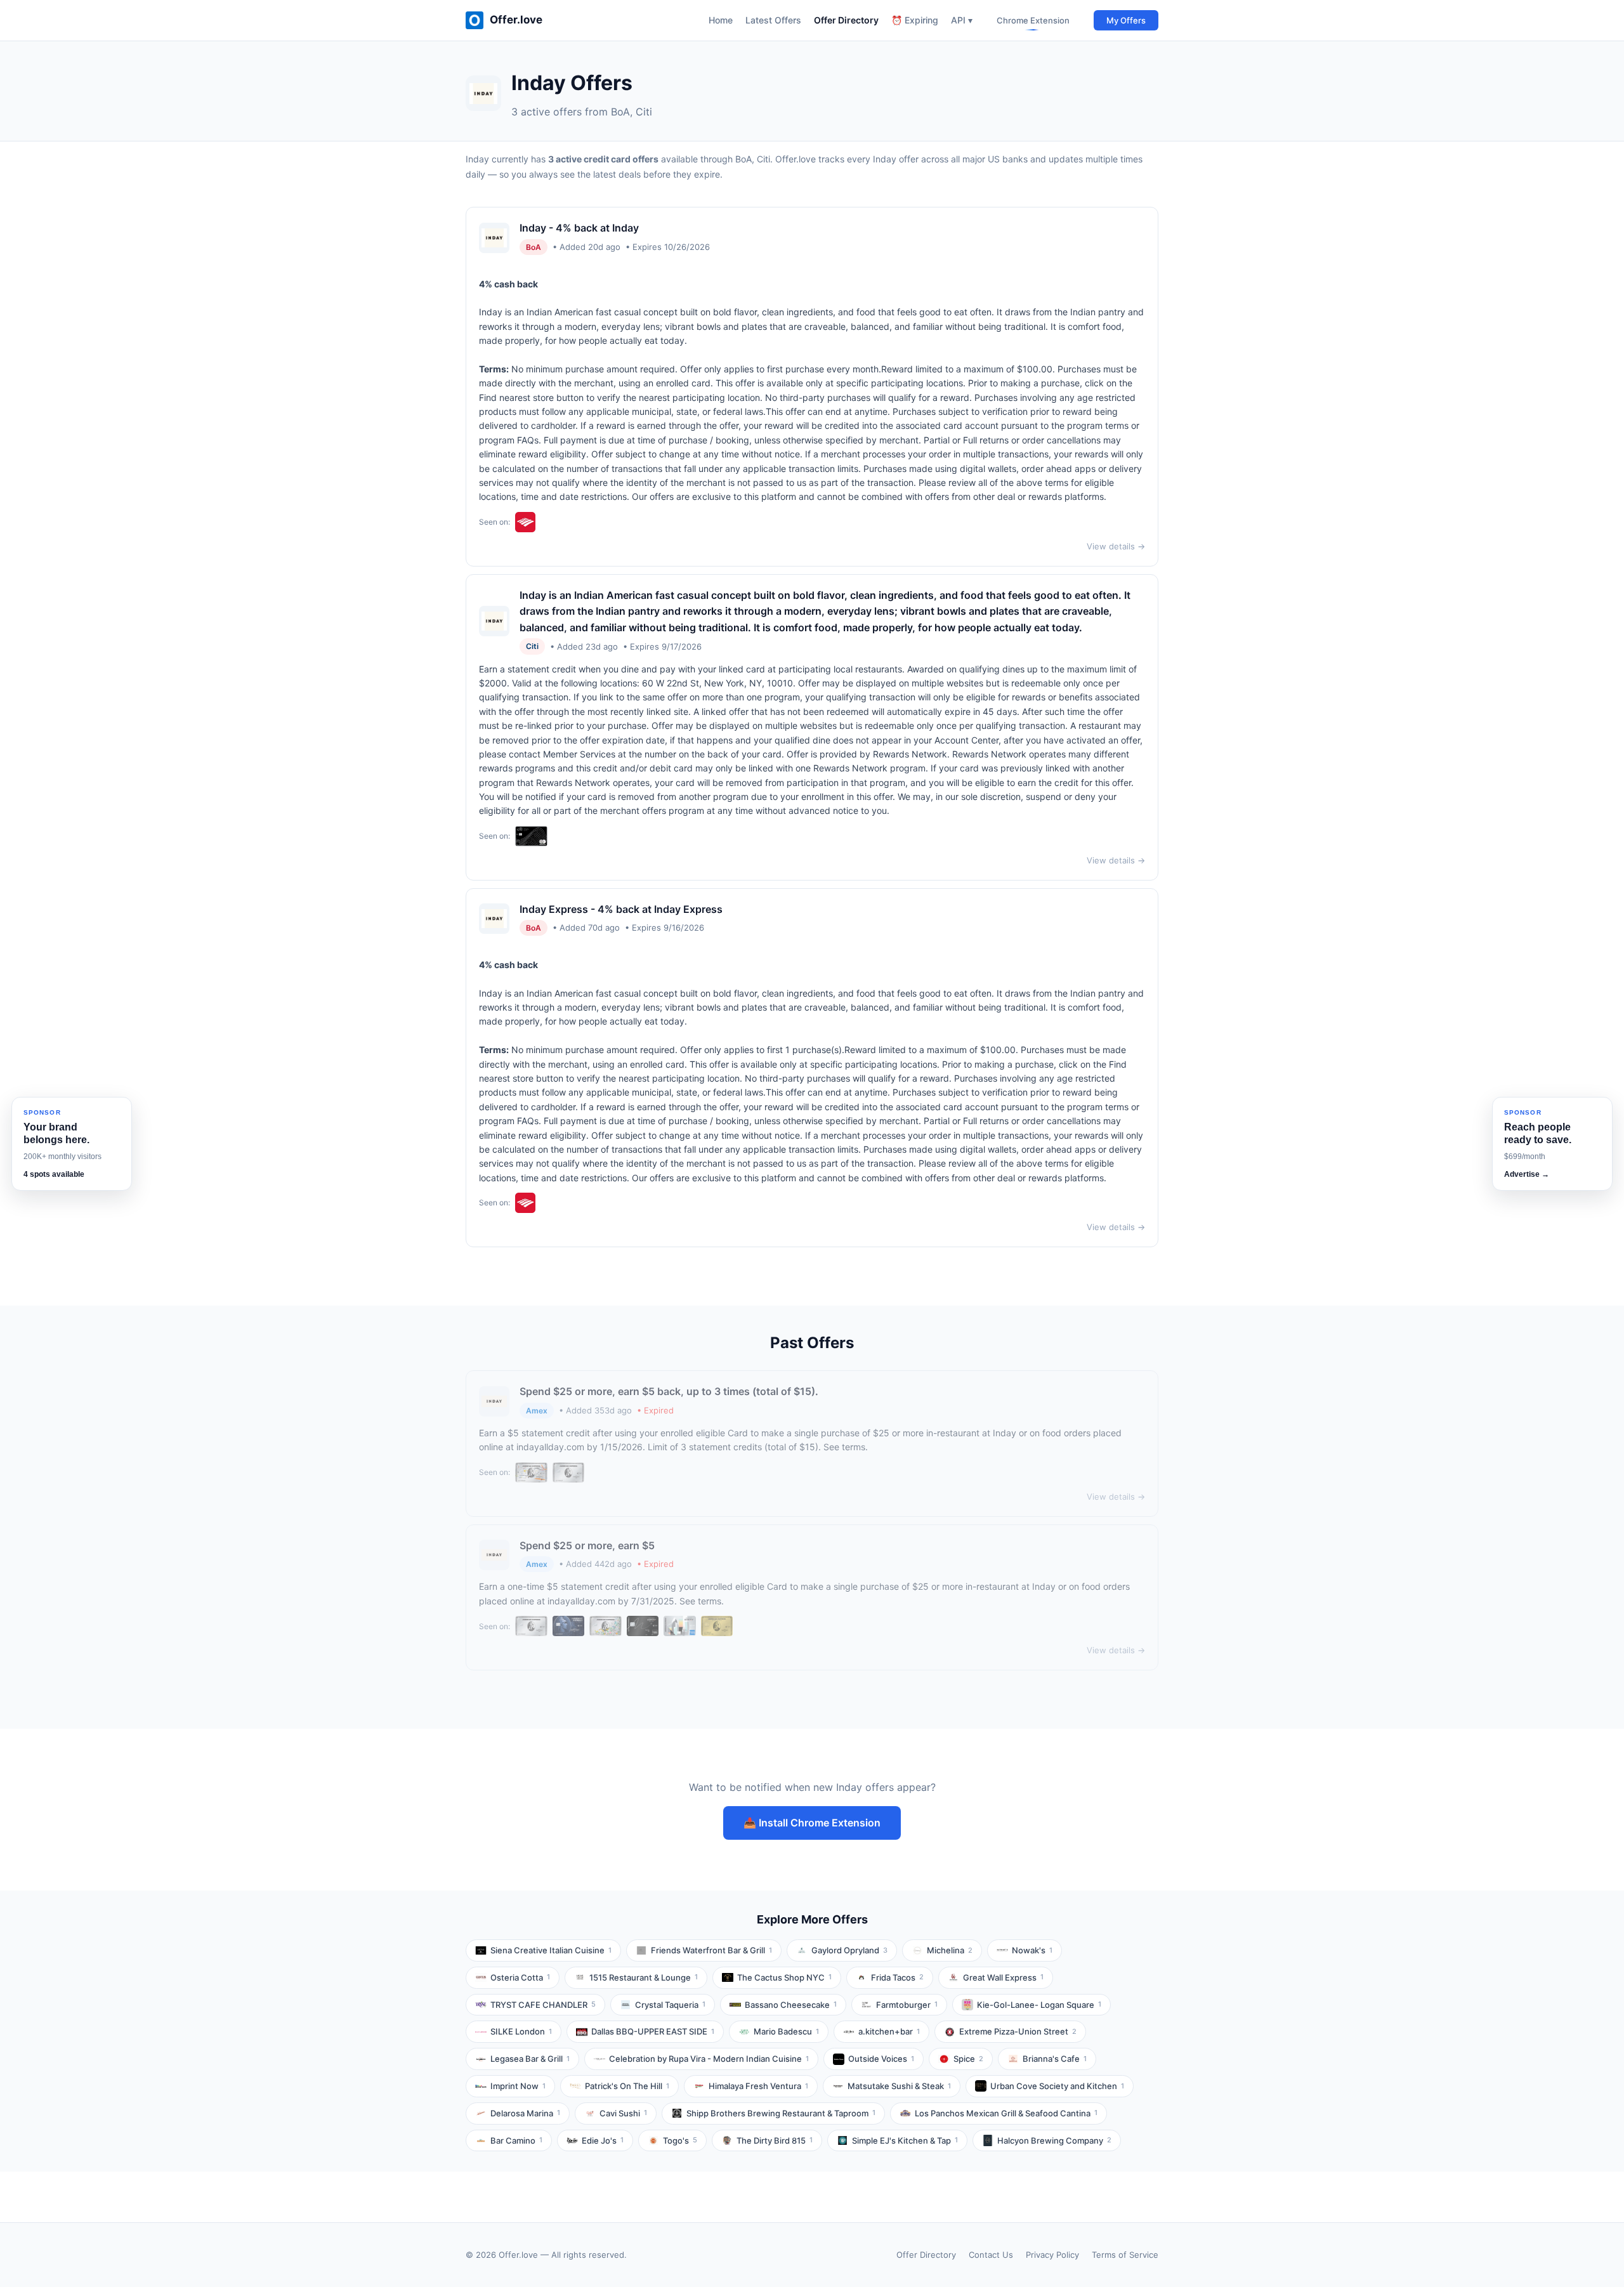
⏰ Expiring (915, 20)
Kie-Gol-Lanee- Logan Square (1039, 2005)
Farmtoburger (907, 2005)
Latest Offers (773, 20)
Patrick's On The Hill (627, 2086)
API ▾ (962, 20)
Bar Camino (516, 2140)
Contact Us (991, 2255)
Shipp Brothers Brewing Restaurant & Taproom (781, 2113)
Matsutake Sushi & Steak (899, 2086)
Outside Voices (881, 2059)
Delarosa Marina (525, 2113)
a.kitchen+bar (889, 2031)
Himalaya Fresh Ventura (758, 2086)
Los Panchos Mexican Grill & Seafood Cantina (1006, 2113)
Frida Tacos (897, 1977)
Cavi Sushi (623, 2113)
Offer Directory (846, 20)
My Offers (1126, 20)
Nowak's (1032, 1950)
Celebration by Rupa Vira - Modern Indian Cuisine (709, 2059)
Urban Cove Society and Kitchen (1057, 2086)
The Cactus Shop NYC (784, 1977)
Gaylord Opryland (849, 1950)
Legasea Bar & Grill (530, 2059)
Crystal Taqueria (670, 2005)
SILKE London (521, 2031)
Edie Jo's (603, 2140)
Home (721, 20)
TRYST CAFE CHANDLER (543, 2005)
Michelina (950, 1950)
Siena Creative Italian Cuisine (551, 1950)
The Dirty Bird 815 (775, 2140)
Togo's (680, 2140)
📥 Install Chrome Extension (812, 1823)
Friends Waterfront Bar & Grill (711, 1950)
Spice (968, 2059)
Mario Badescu (786, 2031)
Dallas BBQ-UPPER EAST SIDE (653, 2031)
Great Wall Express (1003, 1977)
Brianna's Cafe (1055, 2059)
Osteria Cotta (520, 1977)
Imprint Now (518, 2086)
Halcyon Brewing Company (1054, 2140)
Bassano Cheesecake (791, 2005)
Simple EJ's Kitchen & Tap (905, 2140)
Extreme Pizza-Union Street (1018, 2031)
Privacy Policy (1052, 2255)
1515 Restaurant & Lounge (644, 1977)
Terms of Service (1125, 2255)
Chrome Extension (1033, 20)
